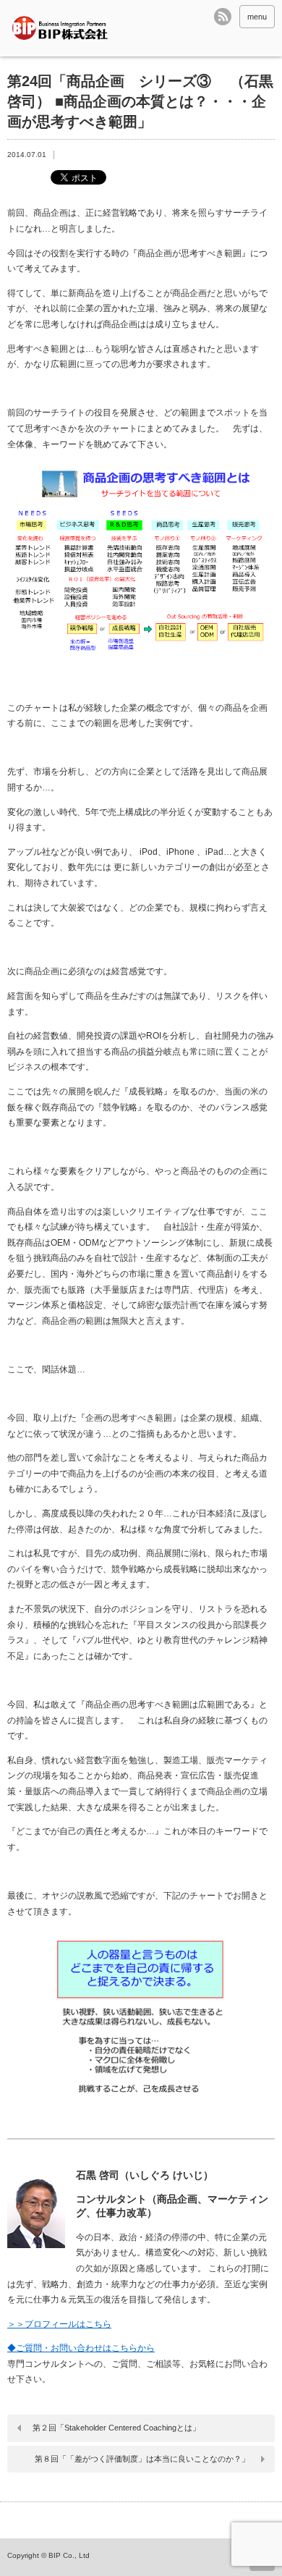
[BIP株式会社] (64, 28)
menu (257, 17)
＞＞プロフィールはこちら (59, 2324)
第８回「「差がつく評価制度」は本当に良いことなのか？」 (142, 2459)
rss (223, 17)
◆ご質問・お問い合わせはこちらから (81, 2348)
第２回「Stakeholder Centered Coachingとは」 (116, 2428)
